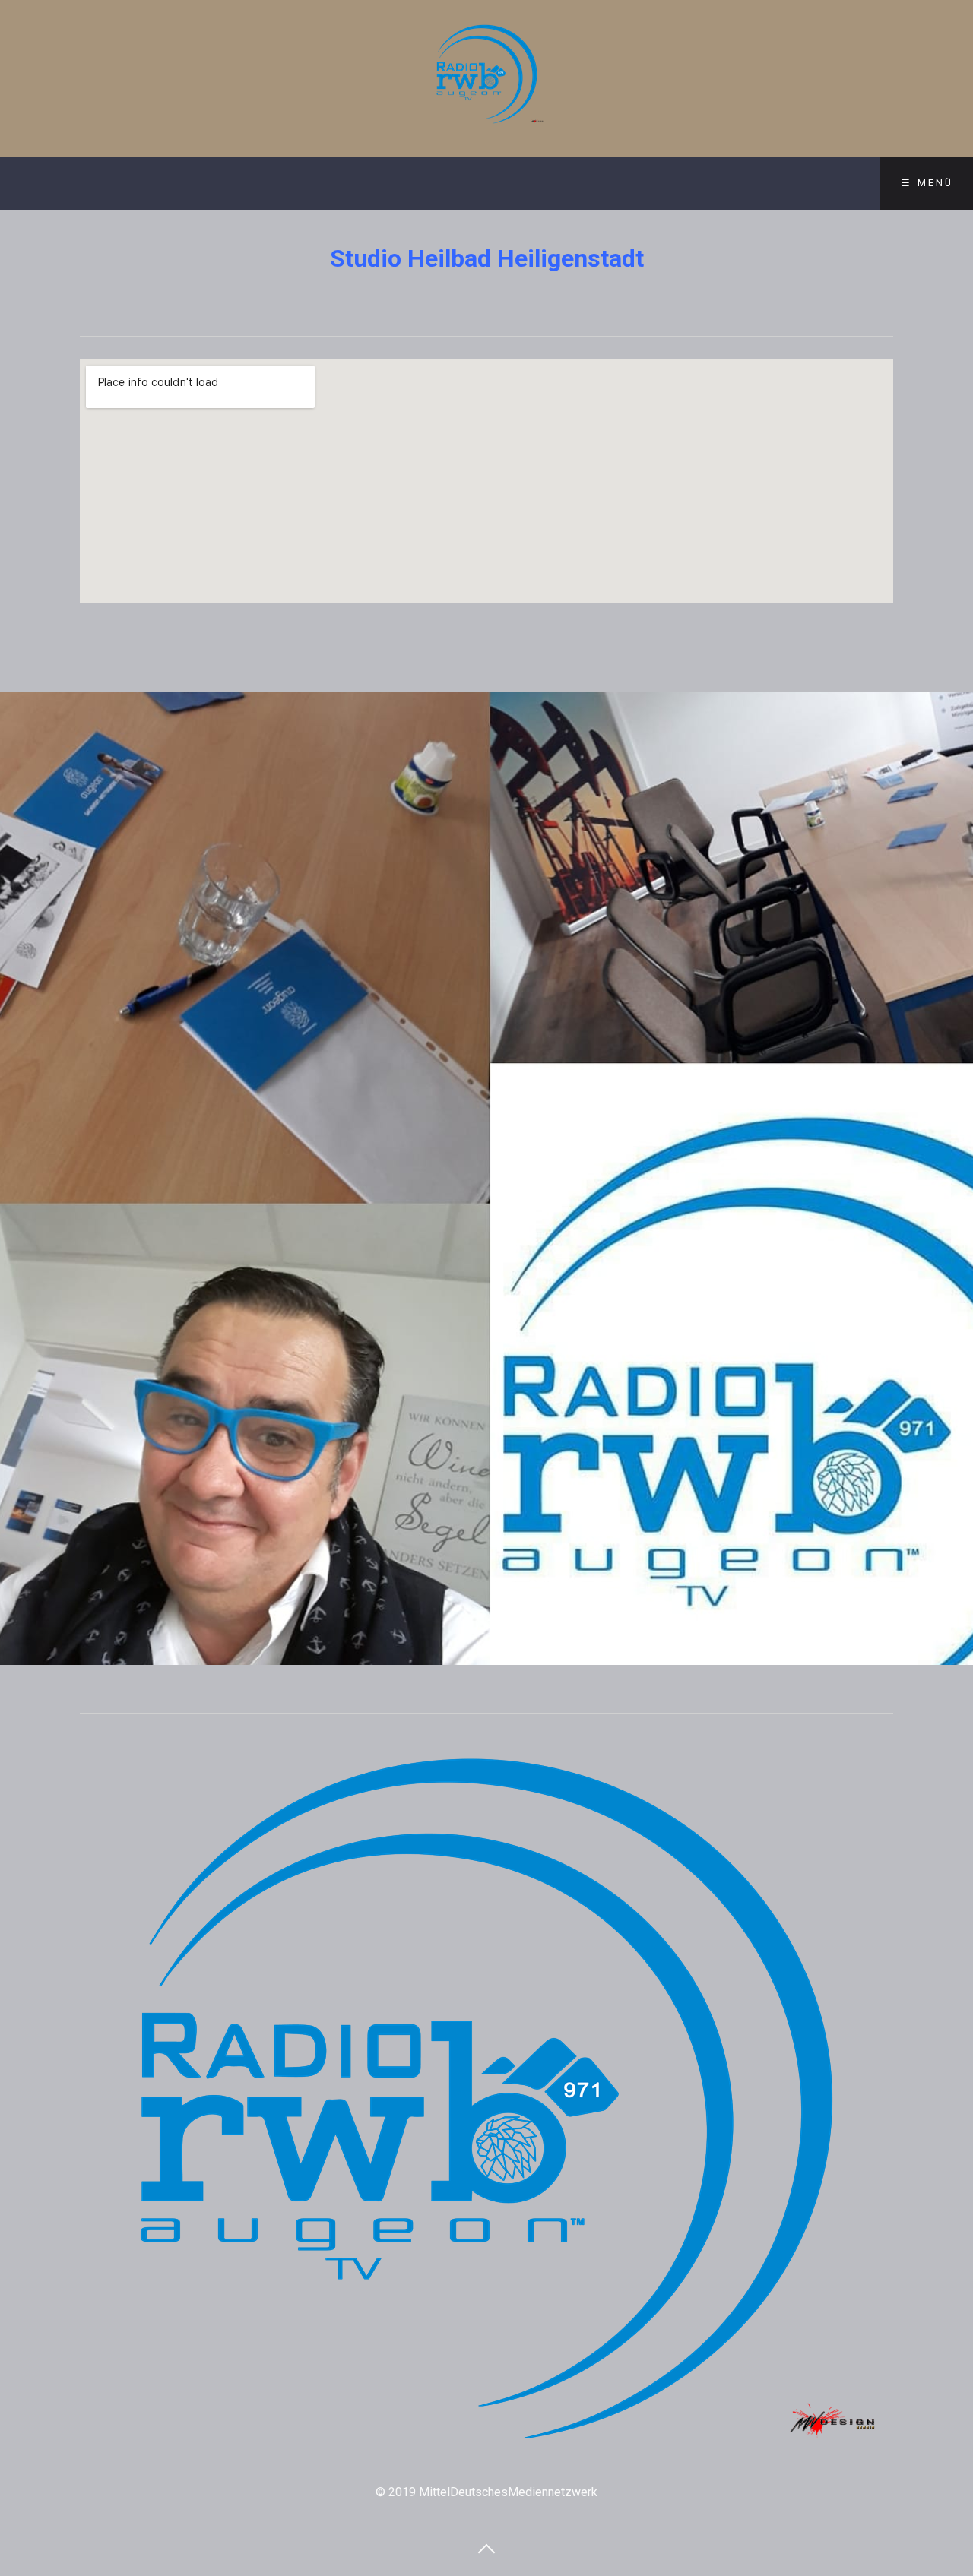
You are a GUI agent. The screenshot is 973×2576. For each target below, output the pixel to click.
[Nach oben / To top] (486, 2548)
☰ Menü (927, 183)
